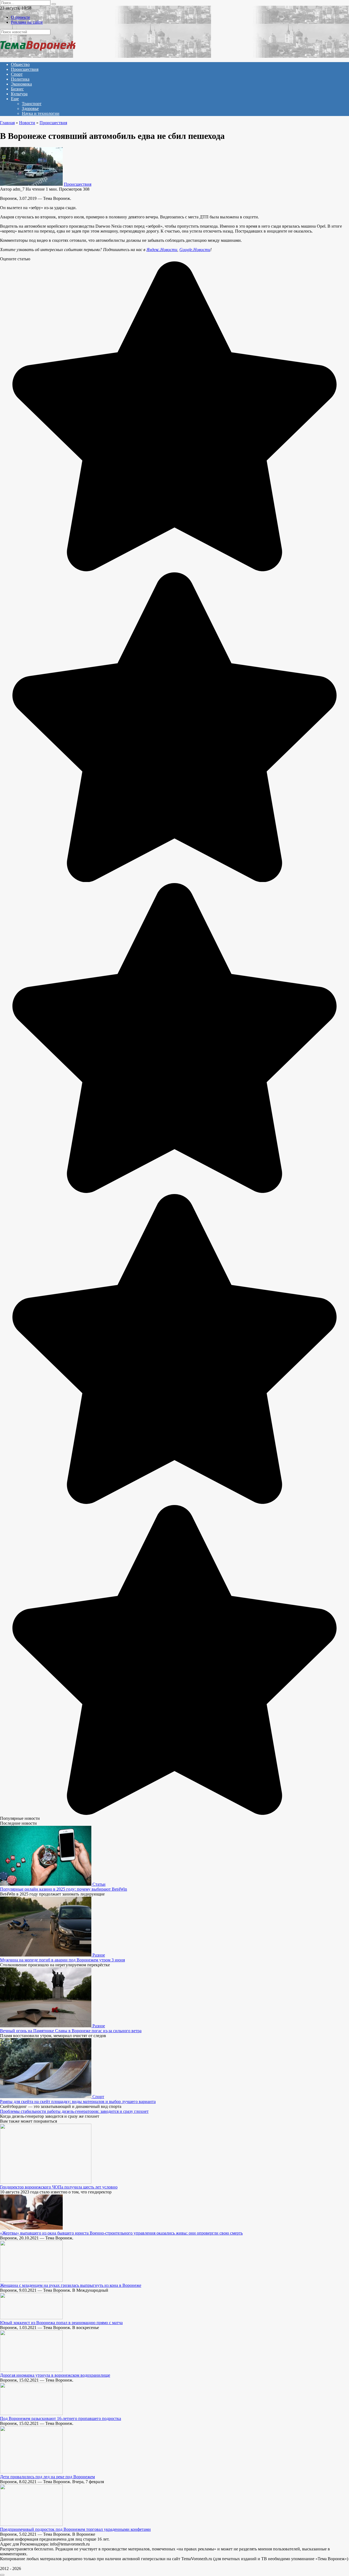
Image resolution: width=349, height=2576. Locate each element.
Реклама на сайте (27, 22)
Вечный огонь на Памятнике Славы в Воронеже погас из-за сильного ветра (71, 2031)
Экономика (21, 84)
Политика (20, 79)
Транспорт (32, 104)
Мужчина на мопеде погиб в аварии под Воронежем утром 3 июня (62, 1960)
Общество (20, 64)
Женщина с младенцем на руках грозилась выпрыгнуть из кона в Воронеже (71, 2285)
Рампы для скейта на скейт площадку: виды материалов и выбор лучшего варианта (78, 2102)
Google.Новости (195, 250)
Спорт (17, 74)
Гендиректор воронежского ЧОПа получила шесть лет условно (59, 2187)
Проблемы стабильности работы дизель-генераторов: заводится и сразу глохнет (74, 2111)
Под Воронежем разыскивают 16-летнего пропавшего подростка (61, 2418)
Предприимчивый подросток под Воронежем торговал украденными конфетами (75, 2529)
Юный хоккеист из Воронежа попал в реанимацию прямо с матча (61, 2323)
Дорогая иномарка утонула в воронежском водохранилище (55, 2375)
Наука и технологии (41, 113)
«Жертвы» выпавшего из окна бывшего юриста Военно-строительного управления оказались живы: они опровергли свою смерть (121, 2233)
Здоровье (30, 109)
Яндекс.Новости (162, 250)
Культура (19, 94)
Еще (15, 99)
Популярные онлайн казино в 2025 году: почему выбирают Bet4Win (64, 1889)
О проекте (20, 17)
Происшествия (25, 69)
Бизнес (17, 89)
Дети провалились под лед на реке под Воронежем (47, 2477)
